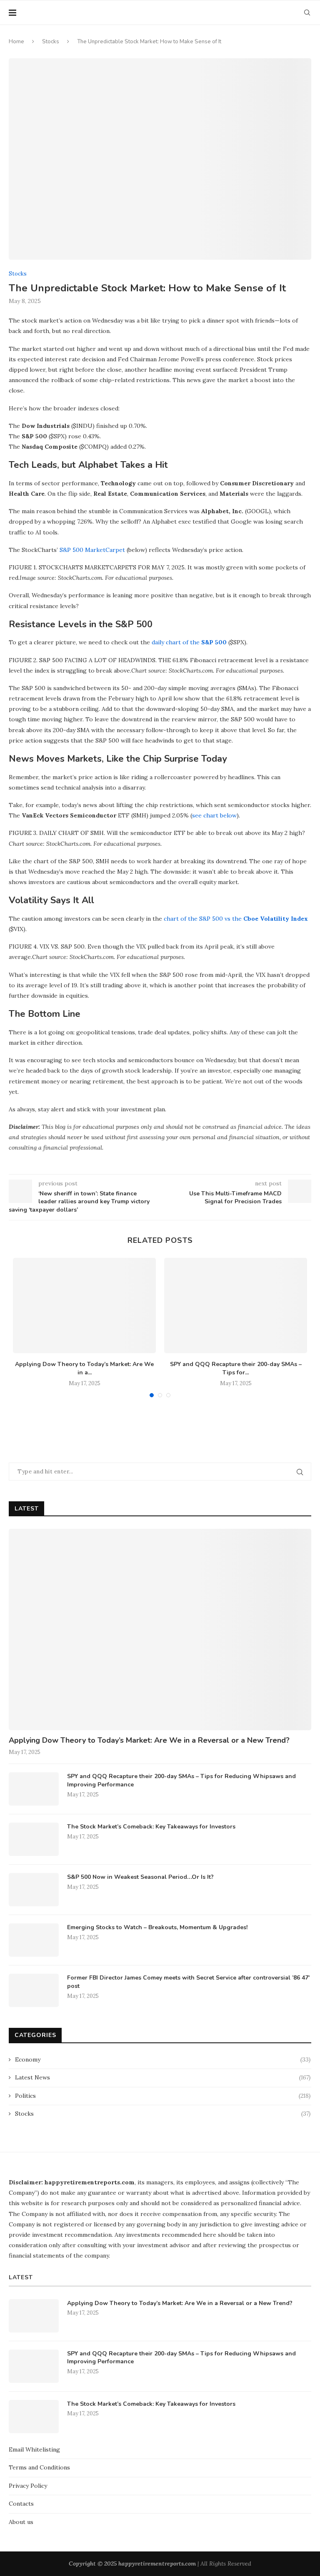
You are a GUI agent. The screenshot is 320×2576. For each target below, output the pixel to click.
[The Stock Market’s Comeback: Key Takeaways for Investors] (34, 1839)
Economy (163, 2059)
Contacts (21, 2504)
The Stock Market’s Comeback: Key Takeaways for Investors (151, 1827)
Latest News (163, 2077)
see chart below (214, 815)
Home (16, 42)
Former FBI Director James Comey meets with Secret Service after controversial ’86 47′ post (188, 1982)
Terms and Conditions (39, 2467)
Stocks (51, 42)
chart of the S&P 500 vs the (204, 919)
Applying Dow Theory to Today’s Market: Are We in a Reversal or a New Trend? (149, 1740)
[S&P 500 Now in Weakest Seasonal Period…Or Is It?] (34, 1890)
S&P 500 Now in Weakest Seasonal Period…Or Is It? (140, 1877)
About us (21, 2522)
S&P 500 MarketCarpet (92, 550)
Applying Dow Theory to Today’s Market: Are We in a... (84, 1368)
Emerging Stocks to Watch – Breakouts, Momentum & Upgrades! (157, 1927)
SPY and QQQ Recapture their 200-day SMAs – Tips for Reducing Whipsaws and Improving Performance (181, 1780)
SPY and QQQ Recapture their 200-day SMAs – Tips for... (236, 1368)
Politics (163, 2096)
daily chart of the (176, 642)
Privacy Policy (28, 2486)
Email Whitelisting (34, 2449)
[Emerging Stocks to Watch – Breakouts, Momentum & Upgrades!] (34, 1940)
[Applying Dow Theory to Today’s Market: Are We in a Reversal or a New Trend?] (84, 1305)
